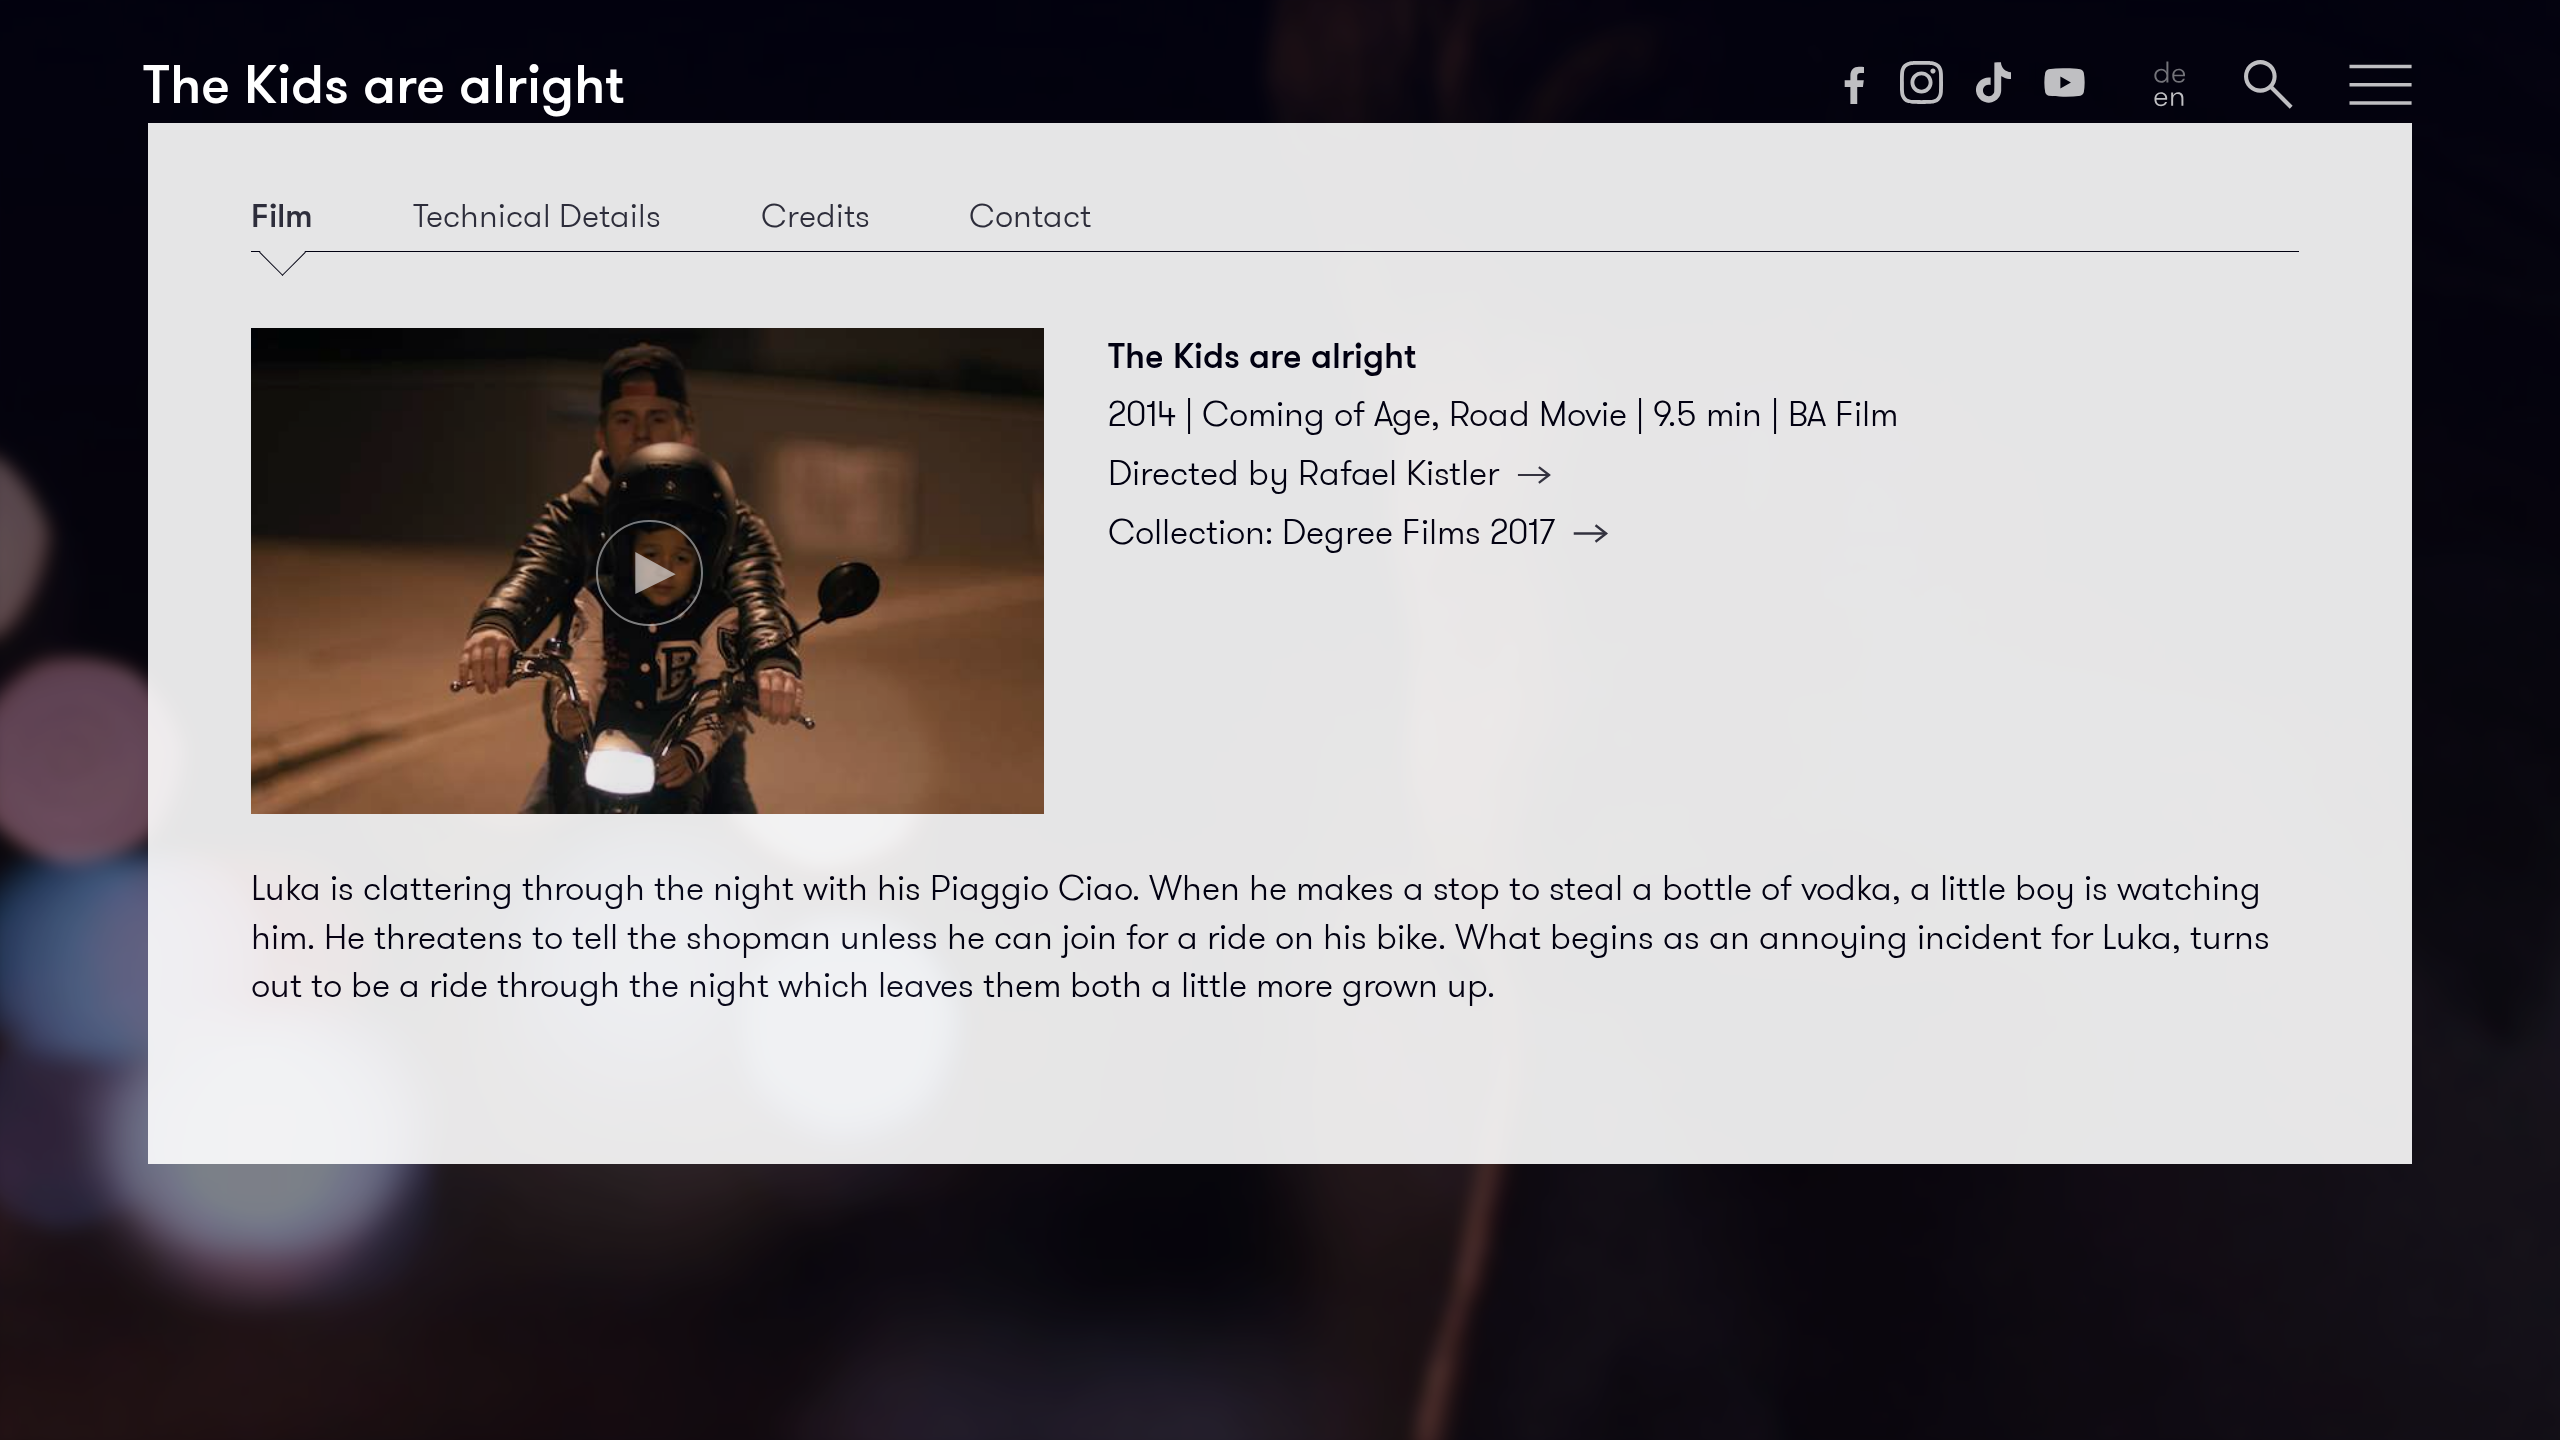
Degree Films (1418, 532)
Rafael (1398, 473)
